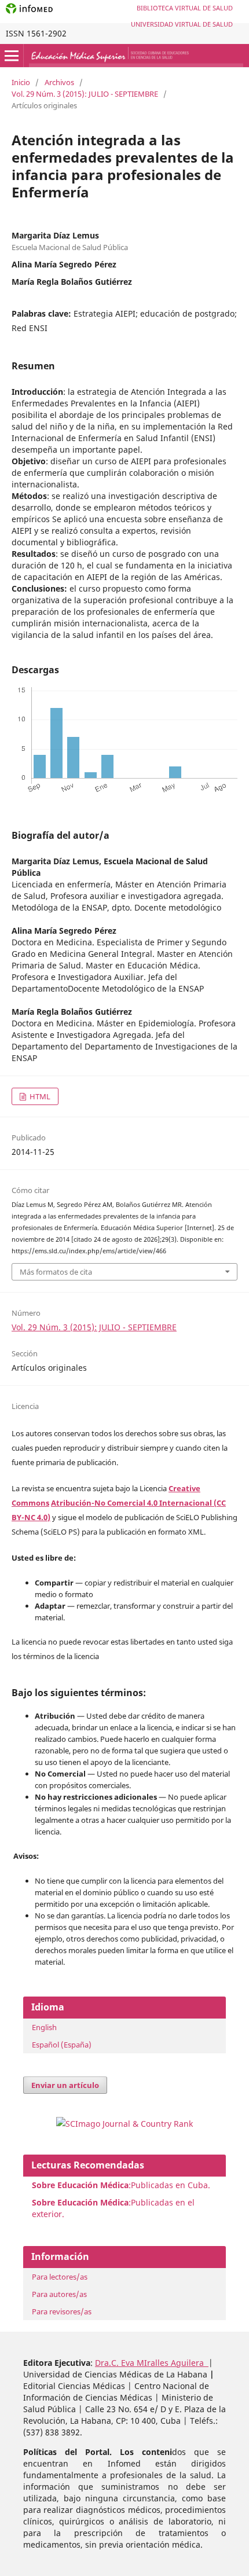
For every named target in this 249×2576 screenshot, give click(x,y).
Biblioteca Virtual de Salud (185, 8)
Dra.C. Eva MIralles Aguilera (152, 2363)
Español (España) (62, 2045)
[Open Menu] (12, 56)
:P (84, 2202)
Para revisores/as (62, 2311)
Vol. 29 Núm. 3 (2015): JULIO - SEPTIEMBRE (85, 94)
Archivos (59, 82)
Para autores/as (59, 2294)
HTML (39, 1096)
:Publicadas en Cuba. (121, 2185)
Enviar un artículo (65, 2085)
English (44, 2027)
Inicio (21, 82)
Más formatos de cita (56, 1272)
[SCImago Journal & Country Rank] (124, 2124)
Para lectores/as (60, 2277)
